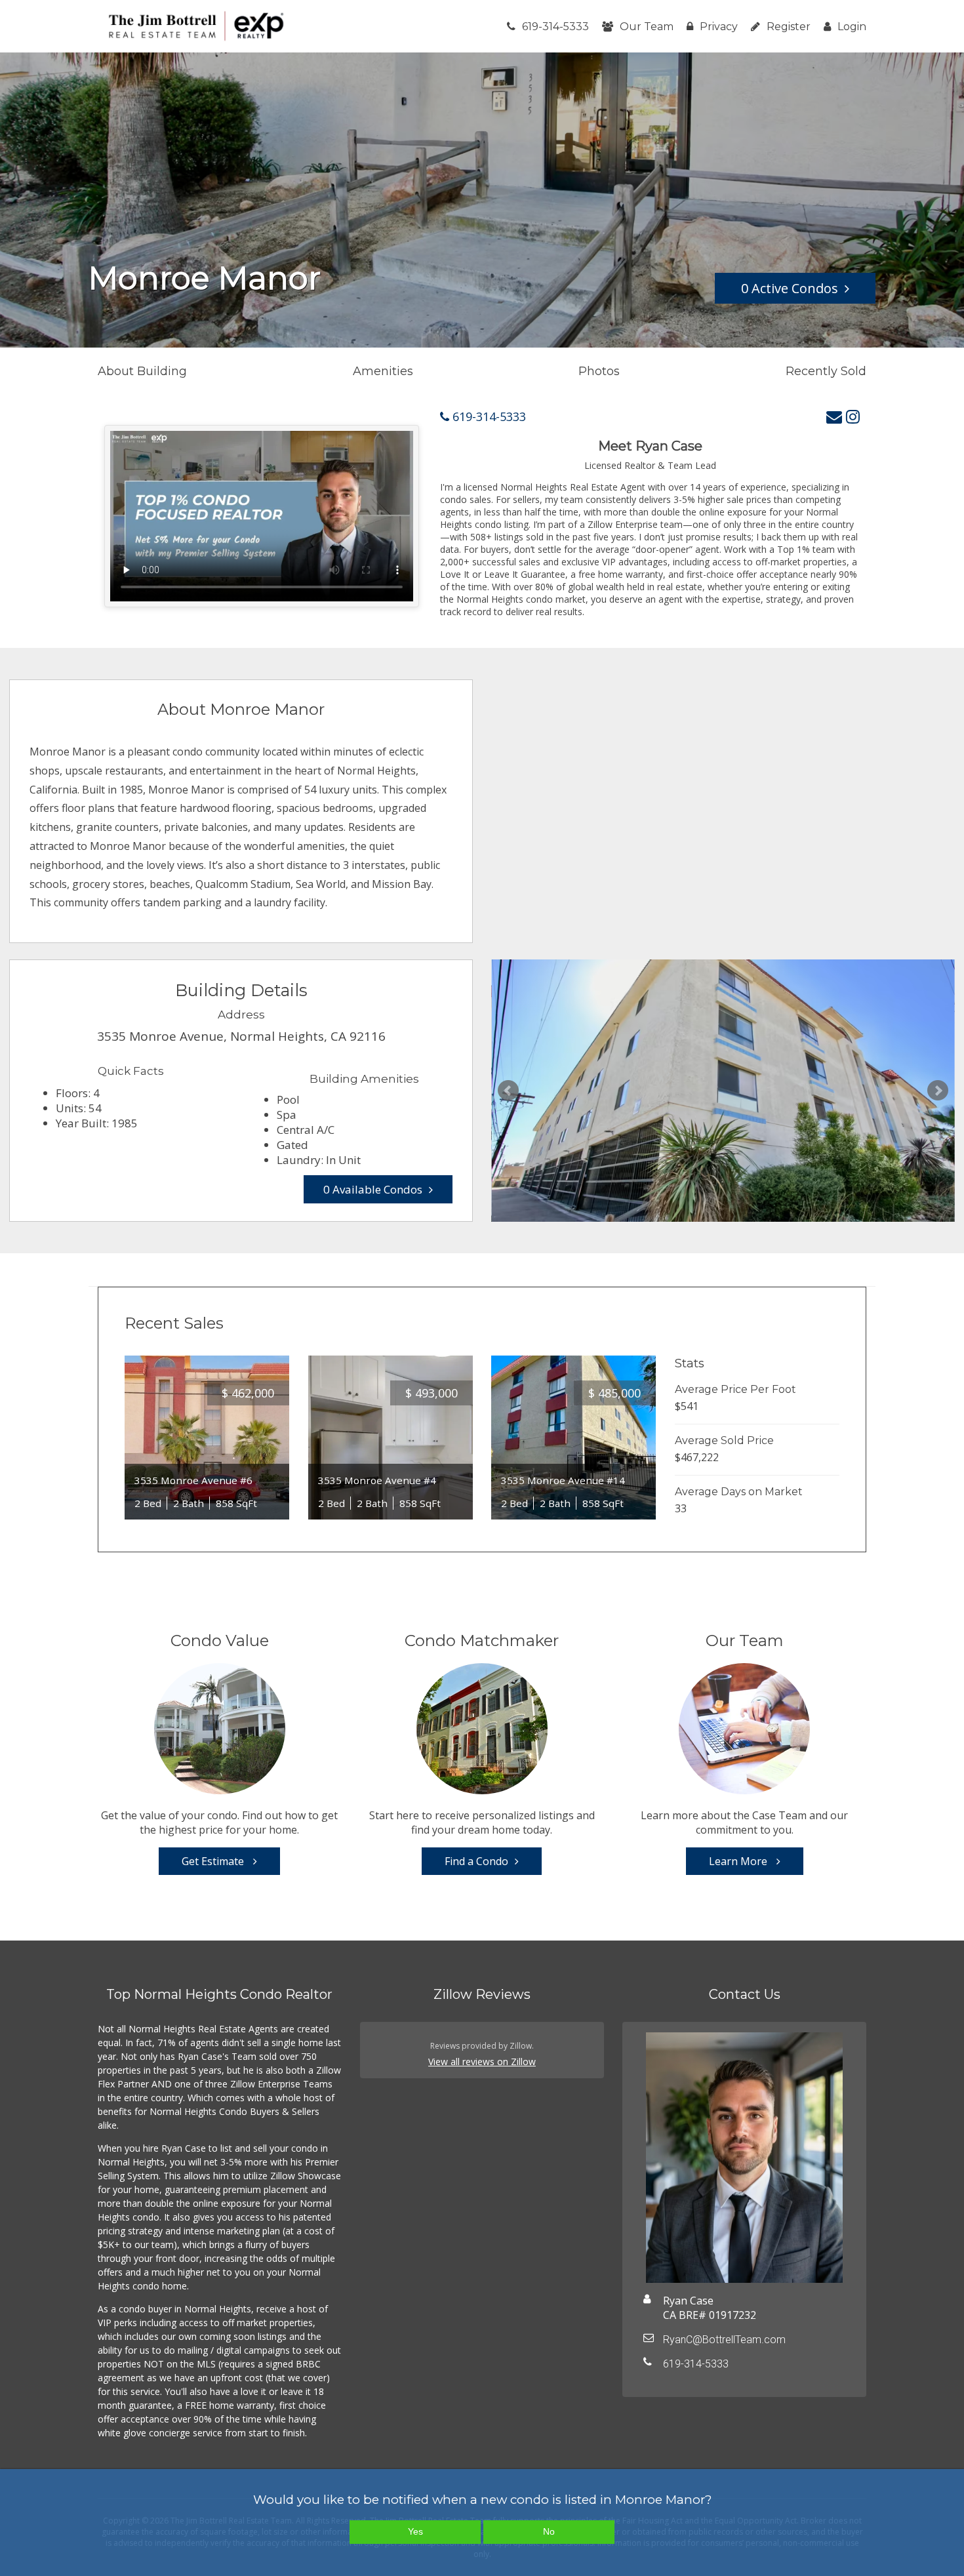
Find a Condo (476, 1861)
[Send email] (834, 416)
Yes (415, 2531)
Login (852, 27)
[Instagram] (853, 416)
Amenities (383, 371)
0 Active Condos (790, 288)
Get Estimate (214, 1861)
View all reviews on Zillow (482, 2062)
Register (789, 27)
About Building (142, 371)
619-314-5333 (555, 27)
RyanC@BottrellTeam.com (724, 2340)
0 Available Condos (373, 1189)
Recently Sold (826, 371)
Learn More (739, 1861)
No (549, 2531)
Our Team (647, 27)
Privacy (719, 27)
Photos (599, 371)
